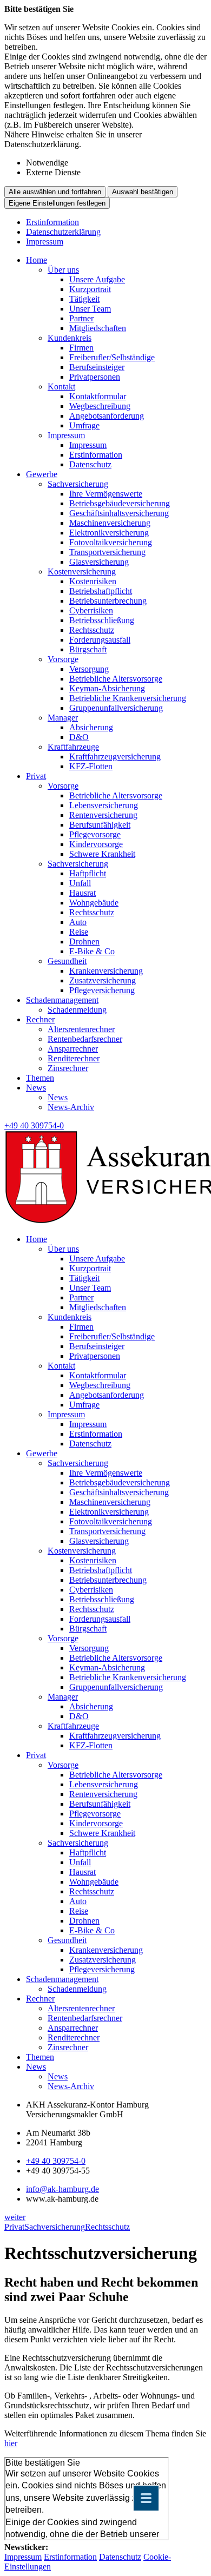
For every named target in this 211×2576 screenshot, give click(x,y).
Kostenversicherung (82, 572)
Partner (81, 318)
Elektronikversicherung (109, 533)
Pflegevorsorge (95, 834)
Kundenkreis (70, 338)
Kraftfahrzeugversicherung (115, 757)
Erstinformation (52, 222)
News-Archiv (71, 1107)
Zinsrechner (68, 1068)
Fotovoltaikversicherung (111, 542)
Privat (36, 776)
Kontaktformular (98, 396)
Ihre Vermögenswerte (106, 494)
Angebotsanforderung (107, 416)
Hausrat (83, 893)
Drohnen (84, 942)
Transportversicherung (107, 552)
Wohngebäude (94, 903)
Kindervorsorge (96, 844)
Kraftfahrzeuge (73, 747)
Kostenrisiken (93, 581)
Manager (63, 718)
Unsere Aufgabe (97, 279)
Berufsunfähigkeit (100, 825)
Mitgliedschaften (98, 328)
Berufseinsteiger (97, 367)
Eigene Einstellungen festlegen (57, 203)
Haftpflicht (88, 873)
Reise (79, 932)
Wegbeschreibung (100, 406)
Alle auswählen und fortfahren (55, 192)
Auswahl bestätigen (143, 192)
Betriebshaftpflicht (101, 591)
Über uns (63, 270)
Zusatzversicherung (103, 980)
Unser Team (90, 309)
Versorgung (89, 669)
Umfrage (84, 425)
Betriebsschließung (102, 620)
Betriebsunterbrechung (108, 601)
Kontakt (61, 387)
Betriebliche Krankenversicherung (128, 698)
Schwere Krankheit (102, 854)
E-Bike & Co (92, 951)
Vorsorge (63, 659)
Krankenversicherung (106, 971)
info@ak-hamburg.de (62, 2189)
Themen (40, 1078)
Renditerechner (74, 1058)
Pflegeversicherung (102, 990)
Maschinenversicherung (110, 523)
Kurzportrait (90, 289)
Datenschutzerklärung (63, 232)
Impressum (45, 242)
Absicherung (91, 727)
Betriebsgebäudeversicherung (120, 503)
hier (11, 2443)
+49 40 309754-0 (56, 2161)
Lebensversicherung (104, 805)
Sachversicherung (78, 484)
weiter (15, 2217)
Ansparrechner (73, 1049)
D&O (79, 737)
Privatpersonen (95, 377)
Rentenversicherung (103, 815)
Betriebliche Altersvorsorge (116, 679)
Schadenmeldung (77, 1010)
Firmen (81, 348)
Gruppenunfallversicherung (116, 708)
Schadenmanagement (62, 1000)
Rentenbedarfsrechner (85, 1039)
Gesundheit (67, 961)
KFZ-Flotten (91, 766)
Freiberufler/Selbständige (112, 357)
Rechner (40, 1019)
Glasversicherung (99, 562)
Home (37, 260)
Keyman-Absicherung (107, 688)
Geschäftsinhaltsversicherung (119, 513)
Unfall (80, 883)
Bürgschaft (88, 649)
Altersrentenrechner (81, 1029)
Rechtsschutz (92, 630)
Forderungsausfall (100, 640)
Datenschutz (90, 464)
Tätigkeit (84, 299)
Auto (78, 922)
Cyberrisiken (91, 610)
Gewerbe (42, 474)
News (36, 1088)
